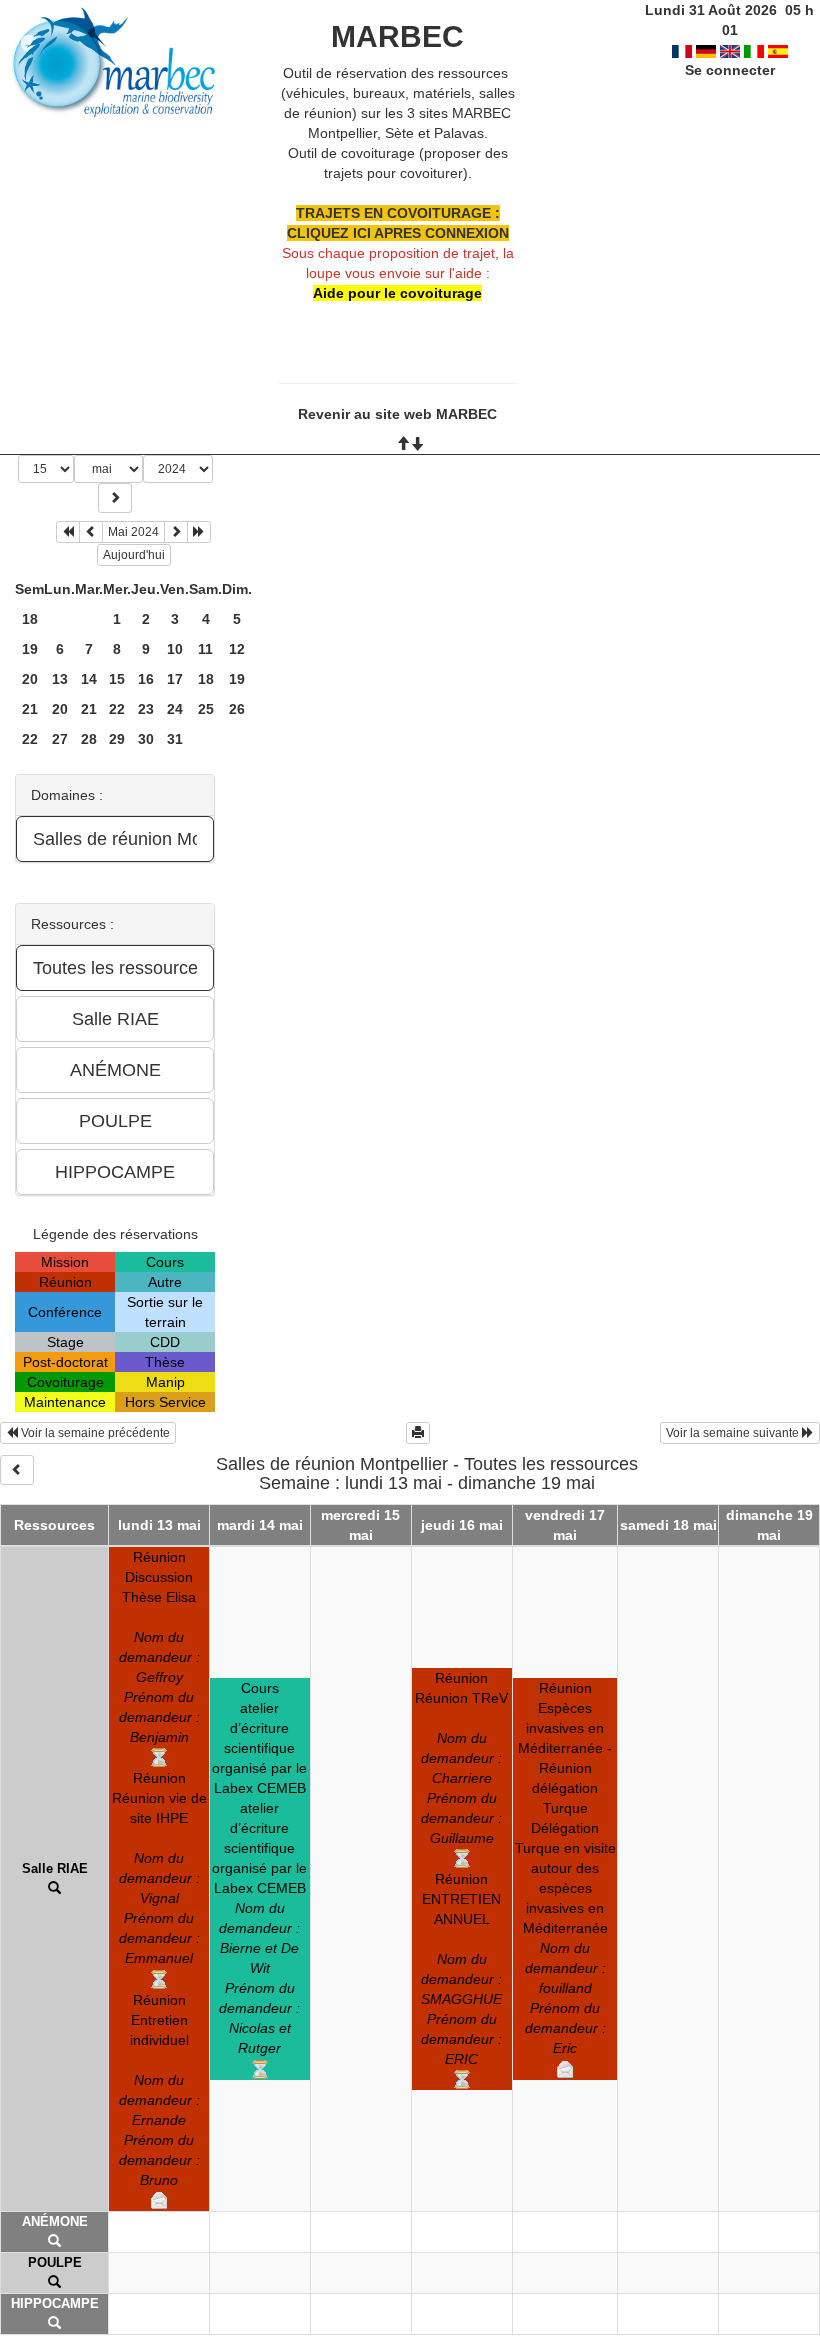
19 (30, 649)
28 (89, 739)
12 (237, 649)
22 (117, 709)
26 (237, 709)
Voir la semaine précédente (94, 1433)
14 (89, 679)
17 (175, 679)
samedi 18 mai (668, 1525)
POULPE (55, 2262)
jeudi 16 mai (462, 1525)
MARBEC (397, 36)
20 (30, 679)
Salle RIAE (55, 1868)
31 (175, 739)
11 (205, 649)
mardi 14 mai (260, 1525)
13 (60, 679)
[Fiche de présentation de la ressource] (54, 1888)
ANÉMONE (55, 2221)
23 (146, 709)
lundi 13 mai (159, 1525)
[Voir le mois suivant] (176, 532)
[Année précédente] (68, 532)
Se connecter (730, 70)
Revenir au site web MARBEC (397, 414)
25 (206, 709)
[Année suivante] (199, 532)
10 (175, 649)
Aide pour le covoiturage (397, 293)
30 (146, 739)
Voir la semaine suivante (734, 1433)
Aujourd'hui (134, 555)
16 (146, 679)
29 (117, 739)
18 (30, 619)
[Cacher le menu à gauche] (17, 1470)
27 (60, 739)
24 (175, 709)
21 (30, 709)
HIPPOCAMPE (55, 2303)
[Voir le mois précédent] (91, 532)
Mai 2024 (133, 532)
